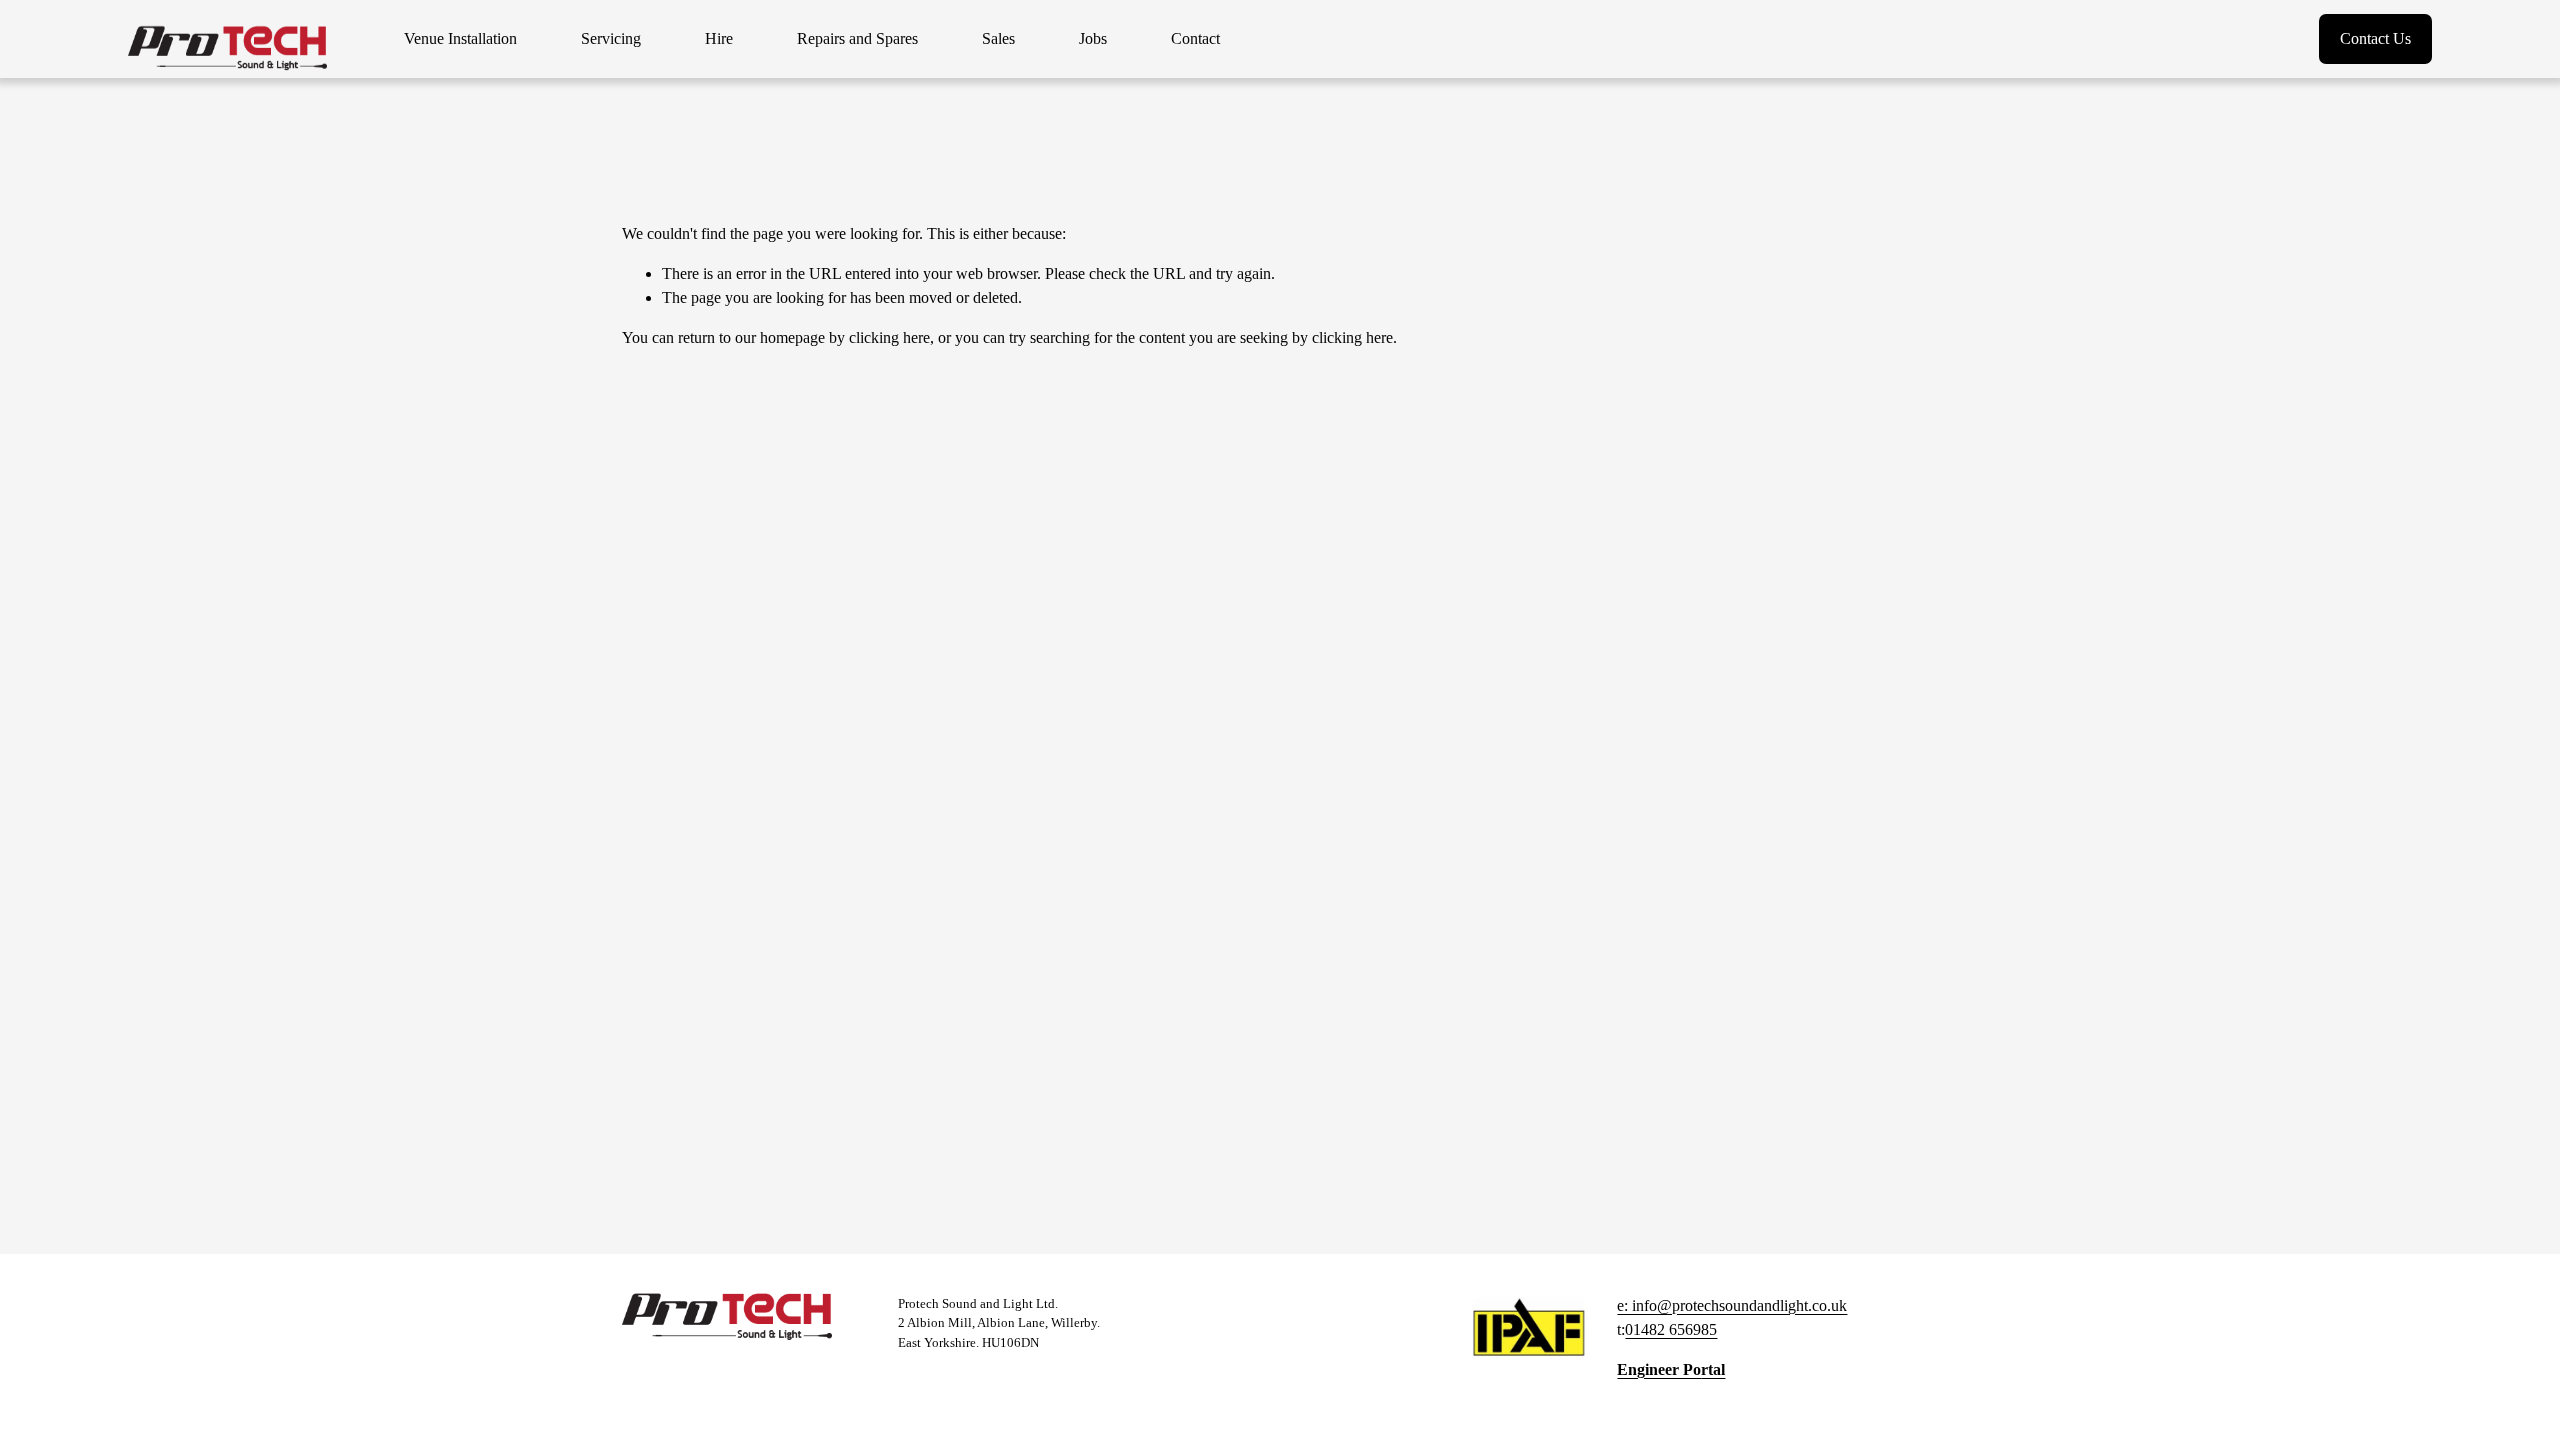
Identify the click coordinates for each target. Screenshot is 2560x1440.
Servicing (611, 38)
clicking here (889, 337)
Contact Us (2375, 38)
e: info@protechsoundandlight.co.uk (1732, 1305)
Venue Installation (460, 38)
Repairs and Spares (857, 38)
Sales (998, 38)
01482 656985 (1671, 1329)
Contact (1195, 38)
